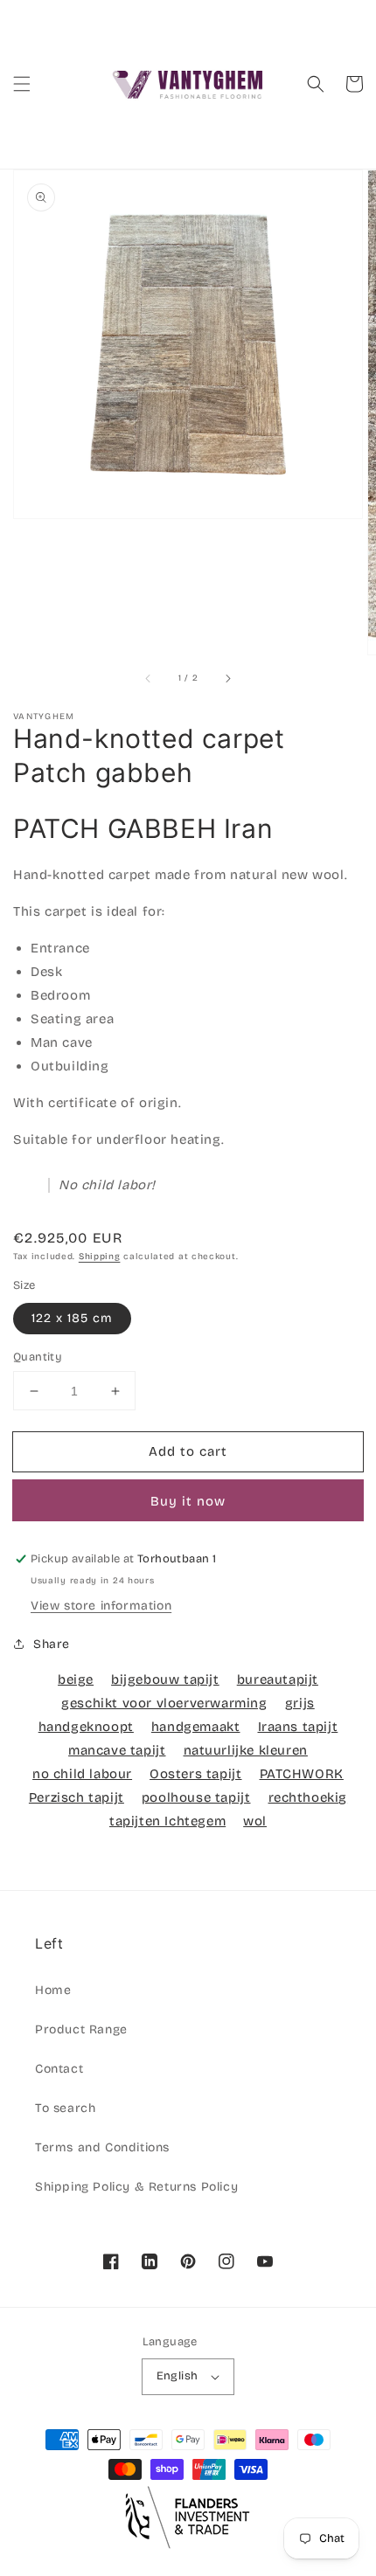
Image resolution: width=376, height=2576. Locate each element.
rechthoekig (308, 1797)
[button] (22, 84)
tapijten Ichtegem (167, 1821)
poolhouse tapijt (196, 1797)
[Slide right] (227, 679)
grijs (300, 1703)
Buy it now (188, 1501)
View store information (101, 1606)
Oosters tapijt (195, 1774)
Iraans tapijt (298, 1727)
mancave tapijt (117, 1750)
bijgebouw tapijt (165, 1679)
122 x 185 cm (72, 1318)
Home (53, 1990)
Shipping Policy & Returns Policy (136, 2187)
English (178, 2376)
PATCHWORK (302, 1774)
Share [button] (52, 1644)
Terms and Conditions (102, 2147)
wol (255, 1821)
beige (76, 1679)
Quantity (38, 1357)
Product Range (81, 2029)
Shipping (100, 1257)
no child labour (82, 1774)
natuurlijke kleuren (246, 1750)
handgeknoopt (86, 1727)
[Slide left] (149, 679)
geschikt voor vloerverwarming (164, 1703)
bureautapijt (278, 1679)
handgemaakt (196, 1727)
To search (65, 2108)
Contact (59, 2069)
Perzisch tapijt (77, 1797)
